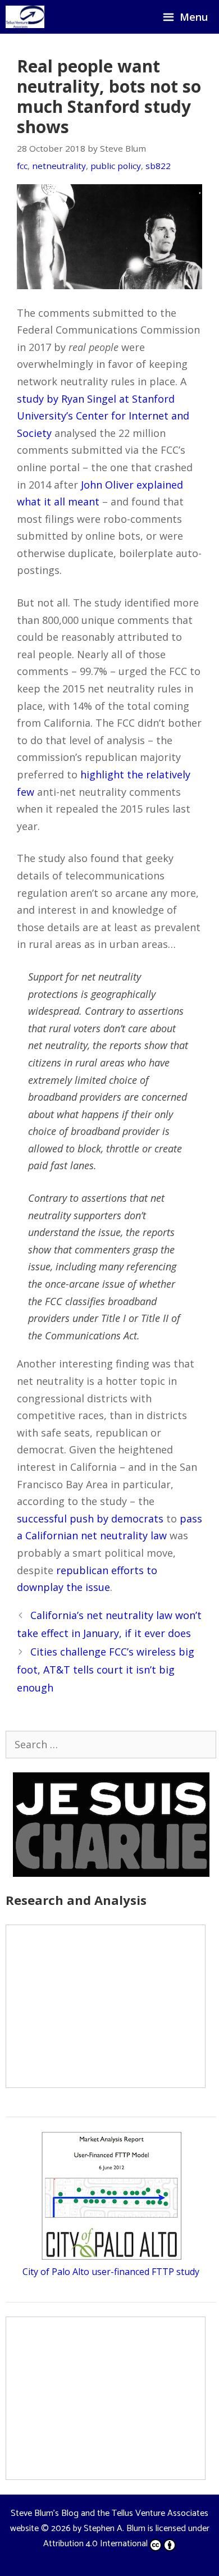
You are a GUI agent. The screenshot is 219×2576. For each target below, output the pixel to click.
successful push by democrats (90, 1519)
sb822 (158, 166)
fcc (22, 166)
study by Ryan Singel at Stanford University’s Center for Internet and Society (103, 416)
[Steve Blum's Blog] (25, 17)
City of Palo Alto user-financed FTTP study (111, 2272)
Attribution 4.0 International (95, 2544)
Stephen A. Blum (115, 2529)
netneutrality (59, 166)
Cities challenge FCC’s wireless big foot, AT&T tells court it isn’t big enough (106, 1670)
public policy (116, 166)
